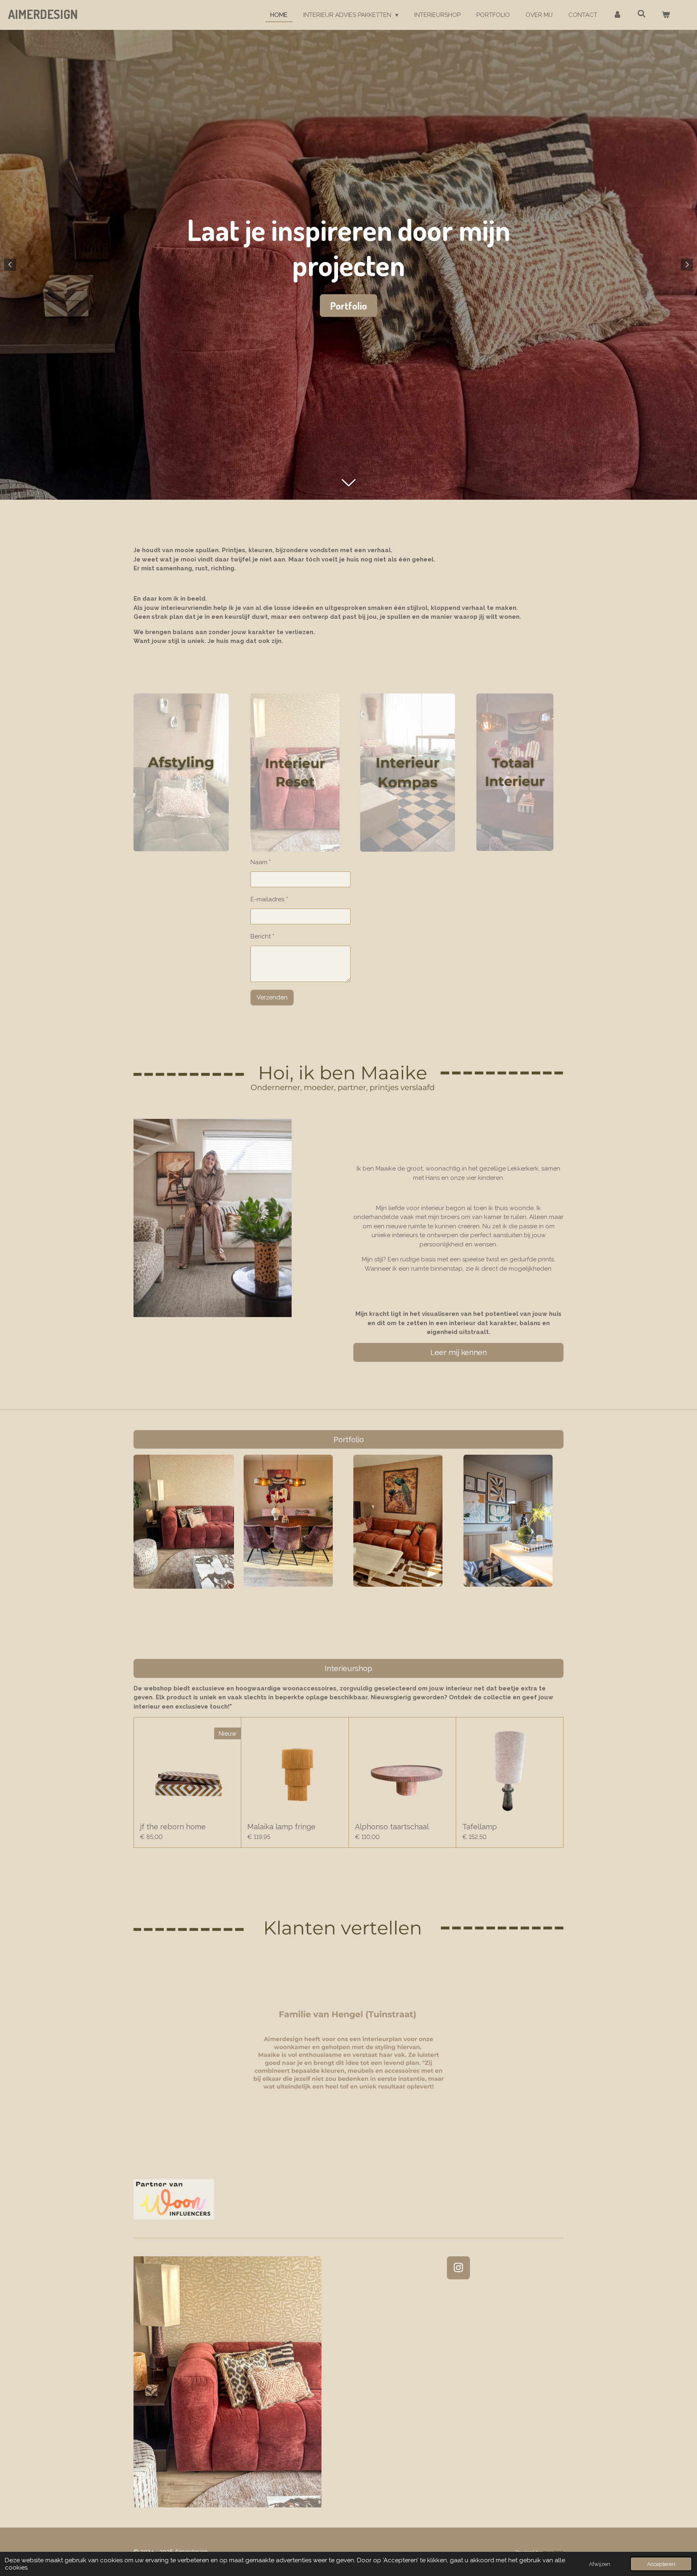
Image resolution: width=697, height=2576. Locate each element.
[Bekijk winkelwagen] (666, 15)
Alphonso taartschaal (392, 1827)
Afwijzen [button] (600, 2564)
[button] (556, 1965)
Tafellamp (480, 1827)
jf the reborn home (173, 1827)
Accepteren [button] (661, 2564)
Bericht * (262, 936)
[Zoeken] (642, 14)
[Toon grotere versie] (288, 1520)
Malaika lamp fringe (281, 1827)
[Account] (617, 15)
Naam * (261, 862)
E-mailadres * (269, 899)
